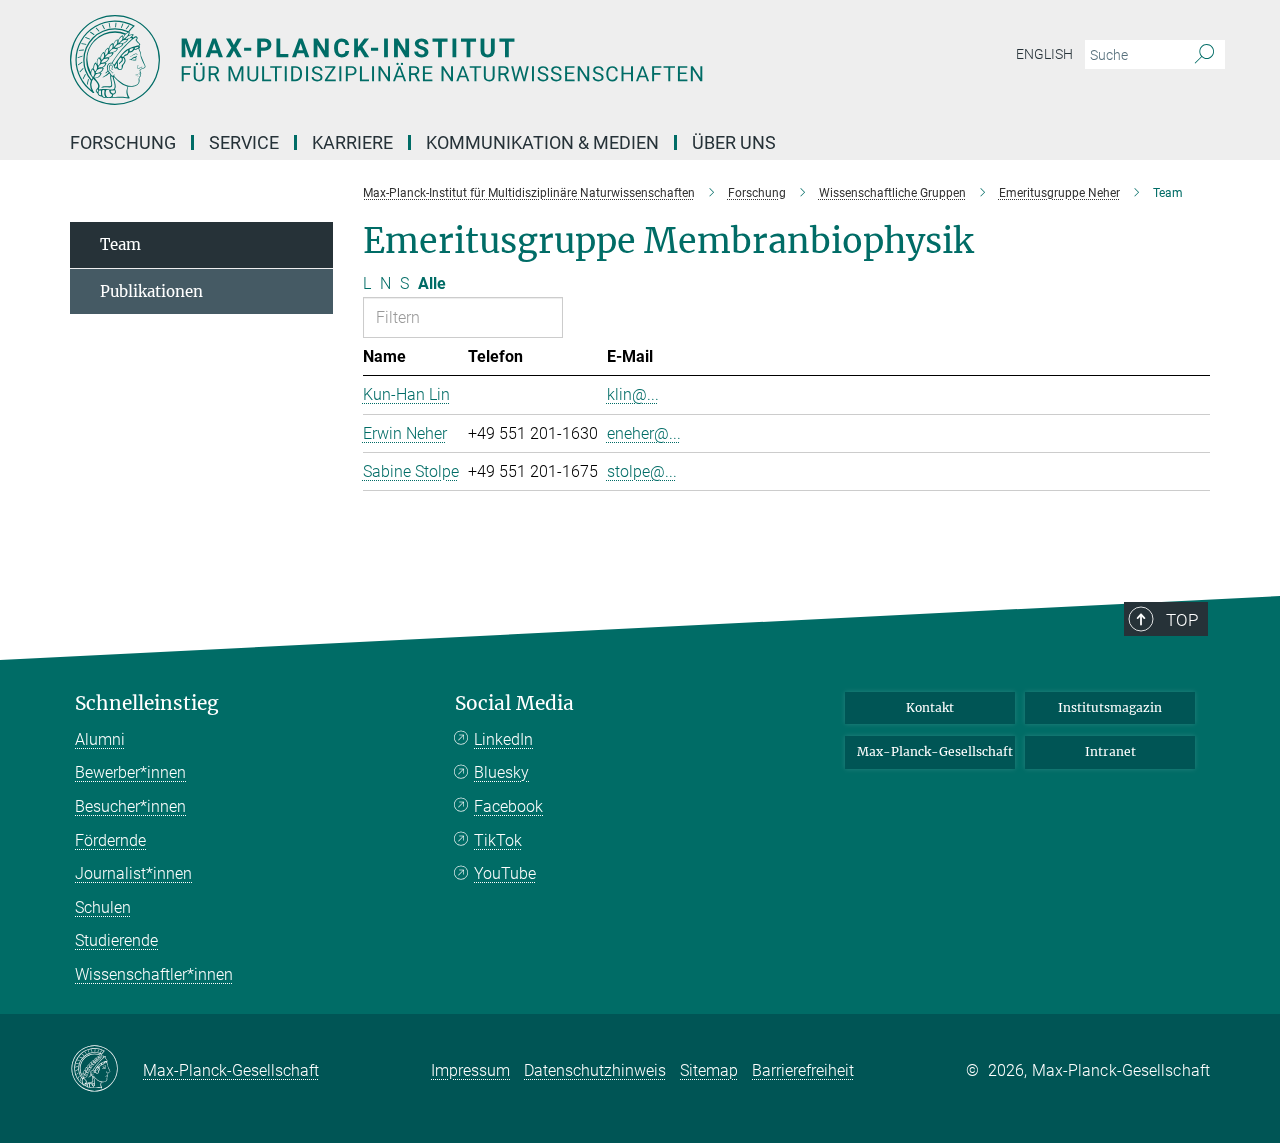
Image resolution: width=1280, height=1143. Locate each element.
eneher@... (644, 433)
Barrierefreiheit (803, 1070)
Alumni (100, 739)
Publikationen (151, 291)
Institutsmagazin (1110, 707)
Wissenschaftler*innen (154, 974)
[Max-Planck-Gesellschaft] (106, 1070)
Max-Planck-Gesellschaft (935, 751)
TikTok (498, 840)
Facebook (508, 806)
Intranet (1110, 751)
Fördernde (110, 840)
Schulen (103, 907)
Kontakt (930, 707)
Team (120, 244)
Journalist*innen (133, 873)
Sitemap (709, 1070)
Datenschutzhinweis (595, 1070)
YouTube (505, 873)
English (1044, 54)
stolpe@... (642, 471)
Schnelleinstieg (147, 703)
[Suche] (1204, 55)
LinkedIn (503, 739)
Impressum (470, 1070)
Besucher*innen (130, 806)
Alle (432, 283)
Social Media (514, 703)
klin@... (633, 394)
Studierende (116, 940)
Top (1182, 620)
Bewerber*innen (130, 772)
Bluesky (501, 772)
